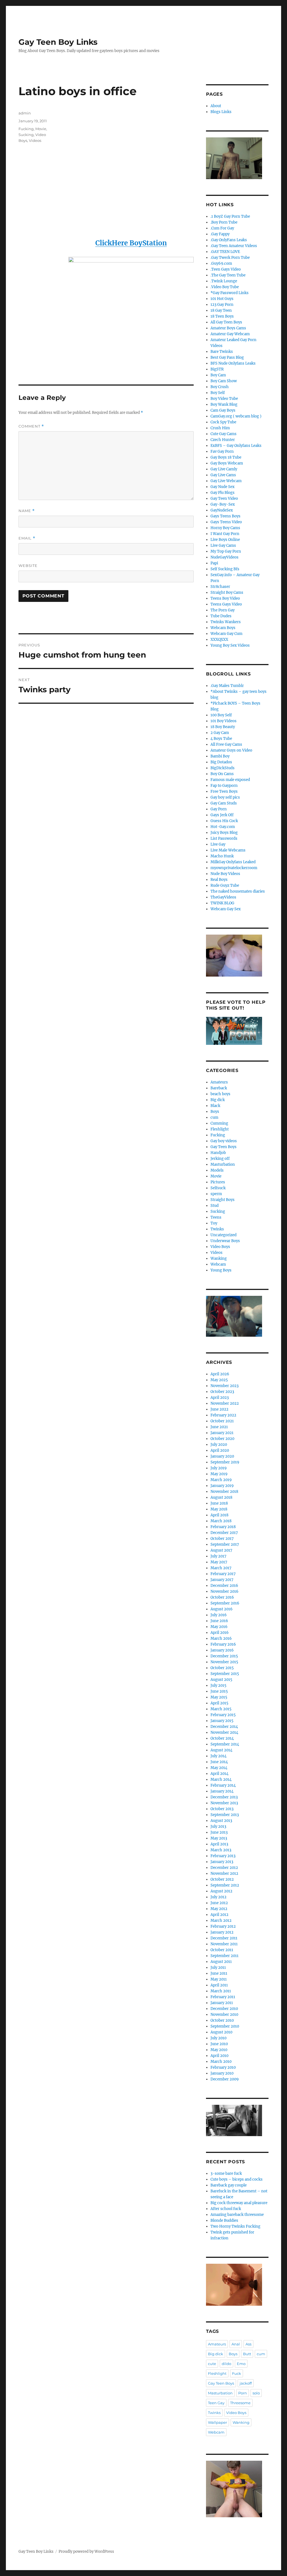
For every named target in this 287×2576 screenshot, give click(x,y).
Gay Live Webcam (226, 481)
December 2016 (224, 1586)
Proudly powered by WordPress (86, 2552)
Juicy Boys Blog (224, 833)
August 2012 (221, 1891)
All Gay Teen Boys (226, 322)
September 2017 (225, 1544)
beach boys (220, 1094)
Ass (248, 2344)
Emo (241, 2364)
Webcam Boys (223, 628)
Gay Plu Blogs (223, 493)
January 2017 (222, 1580)
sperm (216, 1194)
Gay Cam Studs (224, 803)
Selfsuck (218, 1188)
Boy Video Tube (224, 399)
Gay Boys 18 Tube (226, 457)
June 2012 (219, 1903)
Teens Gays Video (226, 604)
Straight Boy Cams (227, 593)
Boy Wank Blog (224, 404)
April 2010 (219, 2056)
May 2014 (219, 1768)
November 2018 (224, 1492)
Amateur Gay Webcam (230, 334)
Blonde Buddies (224, 2220)
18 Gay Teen (221, 310)
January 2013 (222, 1862)
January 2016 (222, 1650)
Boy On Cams (222, 774)
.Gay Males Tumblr (227, 686)
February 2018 (223, 1527)
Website (28, 566)
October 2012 (222, 1879)
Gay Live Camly (224, 469)
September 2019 (225, 1462)
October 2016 (222, 1597)
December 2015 (224, 1656)
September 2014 (225, 1744)
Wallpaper (217, 2422)
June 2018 (219, 1503)
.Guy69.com (221, 263)
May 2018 (219, 1509)
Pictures (218, 1182)
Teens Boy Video (225, 598)
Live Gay (218, 844)
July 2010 (218, 2038)
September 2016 (225, 1603)
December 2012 (224, 1868)
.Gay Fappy (220, 234)
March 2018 (221, 1521)
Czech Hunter (223, 440)
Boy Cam (218, 375)
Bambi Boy (220, 756)
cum (214, 1117)
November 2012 (224, 1874)
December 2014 (224, 1727)
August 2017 (221, 1550)
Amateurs (219, 1082)
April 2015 (219, 1703)
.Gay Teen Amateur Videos (234, 246)
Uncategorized (224, 1235)
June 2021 (219, 1427)
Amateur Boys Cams (228, 328)
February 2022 (223, 1415)
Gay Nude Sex (223, 487)
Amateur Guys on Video (231, 750)
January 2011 (222, 2003)
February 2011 (223, 1997)
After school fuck (226, 2209)
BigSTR (217, 369)
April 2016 (220, 1633)
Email (27, 538)
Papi (214, 563)
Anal (236, 2344)
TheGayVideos (223, 897)
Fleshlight (220, 1129)
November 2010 (224, 2015)
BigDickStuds (223, 768)
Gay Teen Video (224, 498)
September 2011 (224, 1956)
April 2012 (219, 1915)
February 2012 (223, 1926)
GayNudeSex (222, 510)
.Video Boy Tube (225, 287)
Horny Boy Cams (225, 528)
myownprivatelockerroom (234, 868)
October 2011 (222, 1950)
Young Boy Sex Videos (230, 645)
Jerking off (220, 1159)
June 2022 (219, 1409)
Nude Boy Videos (225, 874)
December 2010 (224, 2009)
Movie (41, 129)
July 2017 (218, 1556)
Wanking (219, 1258)
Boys (215, 1112)
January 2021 (222, 1433)
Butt (247, 2354)
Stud (215, 1206)
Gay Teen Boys (224, 1147)
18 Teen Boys (222, 316)
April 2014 (219, 1774)
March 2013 (221, 1850)
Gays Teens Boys (225, 516)
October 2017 (222, 1539)
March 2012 (221, 1921)
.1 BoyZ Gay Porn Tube (230, 216)
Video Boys (220, 1247)
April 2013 (219, 1844)
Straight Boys (223, 1200)
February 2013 (223, 1856)
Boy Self (218, 393)
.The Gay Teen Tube (228, 275)
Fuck (237, 2373)
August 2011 (221, 1962)
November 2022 (225, 1403)
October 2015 (222, 1668)
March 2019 (221, 1480)
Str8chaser (220, 587)
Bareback (219, 1088)
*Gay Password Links (230, 293)
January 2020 (222, 1456)
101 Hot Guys (222, 299)
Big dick (218, 1100)
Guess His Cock (224, 821)
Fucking (26, 129)
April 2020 (220, 1450)
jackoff (246, 2383)
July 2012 (218, 1897)
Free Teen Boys (224, 791)
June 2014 (219, 1762)
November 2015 (224, 1662)
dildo (226, 2364)
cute (212, 2364)
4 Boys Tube (221, 739)
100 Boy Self (221, 715)
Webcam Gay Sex (226, 909)
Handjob (218, 1153)
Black (215, 1106)
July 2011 (218, 1968)
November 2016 (224, 1591)
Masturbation (223, 1164)
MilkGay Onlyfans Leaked (233, 862)
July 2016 (219, 1615)
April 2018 (219, 1515)
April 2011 (219, 1985)
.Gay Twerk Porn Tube (230, 258)
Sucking (26, 135)
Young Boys (221, 1270)
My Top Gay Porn (226, 551)
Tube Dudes (221, 616)
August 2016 (222, 1609)
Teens (216, 1217)
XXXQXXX (219, 640)
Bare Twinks (222, 352)
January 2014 (222, 1791)
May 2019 (219, 1474)
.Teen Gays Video (226, 269)
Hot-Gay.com (223, 827)
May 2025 (219, 1380)
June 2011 (219, 1973)
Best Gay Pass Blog (227, 357)
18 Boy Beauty (223, 727)
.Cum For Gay (222, 228)
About (216, 106)
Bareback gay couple (229, 2185)
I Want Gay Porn (225, 534)
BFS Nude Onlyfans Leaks (233, 363)
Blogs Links (221, 112)
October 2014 (222, 1738)
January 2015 (222, 1721)
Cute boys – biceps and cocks (237, 2179)
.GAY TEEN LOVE (225, 252)
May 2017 (219, 1562)
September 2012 (225, 1885)
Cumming (219, 1123)
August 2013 (221, 1821)
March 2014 (221, 1779)
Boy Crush (220, 387)
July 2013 (218, 1827)
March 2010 (221, 2062)
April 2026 (220, 1374)
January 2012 (222, 1932)
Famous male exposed (230, 780)
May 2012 (219, 1909)
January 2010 (222, 2073)
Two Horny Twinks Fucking (235, 2226)
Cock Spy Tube (223, 422)
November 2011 (224, 1944)
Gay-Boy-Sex (223, 504)
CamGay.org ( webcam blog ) (236, 416)
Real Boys (219, 880)
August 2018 (221, 1497)
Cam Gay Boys (223, 410)
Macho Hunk (222, 856)
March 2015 (221, 1709)
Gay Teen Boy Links (58, 42)
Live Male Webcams (228, 850)
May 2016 (219, 1627)
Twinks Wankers (226, 622)
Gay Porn (219, 809)
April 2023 (220, 1398)
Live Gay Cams (223, 546)
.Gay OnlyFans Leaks (229, 240)
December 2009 (225, 2079)
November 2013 (224, 1803)
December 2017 (224, 1533)
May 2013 (219, 1838)
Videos (35, 140)
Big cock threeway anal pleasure (239, 2203)
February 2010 (223, 2067)
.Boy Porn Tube (224, 222)
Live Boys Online (225, 540)
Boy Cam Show (224, 381)
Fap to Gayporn (224, 786)
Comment (31, 426)
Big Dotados (221, 762)
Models (217, 1170)
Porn (243, 2393)
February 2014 (223, 1785)
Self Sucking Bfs (225, 569)
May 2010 (219, 2050)
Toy (214, 1223)
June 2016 (219, 1621)
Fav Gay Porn (222, 451)
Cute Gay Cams (224, 434)
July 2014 (218, 1756)
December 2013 (224, 1797)
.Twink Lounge (224, 281)
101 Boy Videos (224, 721)
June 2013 (219, 1832)
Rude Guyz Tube (225, 885)
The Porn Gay (223, 610)
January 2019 (222, 1486)
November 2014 (224, 1732)
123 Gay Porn (222, 305)
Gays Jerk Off (222, 815)
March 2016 (221, 1638)
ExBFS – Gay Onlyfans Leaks (236, 446)
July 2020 (219, 1445)
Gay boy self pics (225, 797)
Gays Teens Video (226, 522)
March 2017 (221, 1568)
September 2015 (225, 1674)
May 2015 (219, 1697)
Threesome (240, 2403)
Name (27, 511)
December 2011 (224, 1938)
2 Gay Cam (220, 733)
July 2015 (218, 1685)
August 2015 (221, 1680)
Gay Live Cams (223, 475)
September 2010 (225, 2026)
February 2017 (223, 1574)
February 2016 (223, 1644)
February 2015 (223, 1715)
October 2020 (222, 1439)
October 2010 (222, 2020)
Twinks (217, 1229)
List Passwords (224, 838)
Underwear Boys (225, 1241)
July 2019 (219, 1468)
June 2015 (219, 1691)
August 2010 (221, 2032)
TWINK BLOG (222, 903)
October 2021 (222, 1421)
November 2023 (224, 1386)
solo (256, 2393)
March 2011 (221, 1991)
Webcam (218, 1264)
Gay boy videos (224, 1141)
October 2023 (222, 1392)
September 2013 (225, 1815)
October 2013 (222, 1809)
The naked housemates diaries (238, 891)
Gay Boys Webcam (227, 463)
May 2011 (219, 1979)
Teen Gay (216, 2403)
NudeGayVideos (224, 557)
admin (25, 113)
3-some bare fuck (226, 2173)
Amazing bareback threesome (237, 2215)
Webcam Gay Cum (226, 634)
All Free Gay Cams (226, 744)
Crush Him (220, 428)
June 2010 (219, 2044)
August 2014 (221, 1750)
